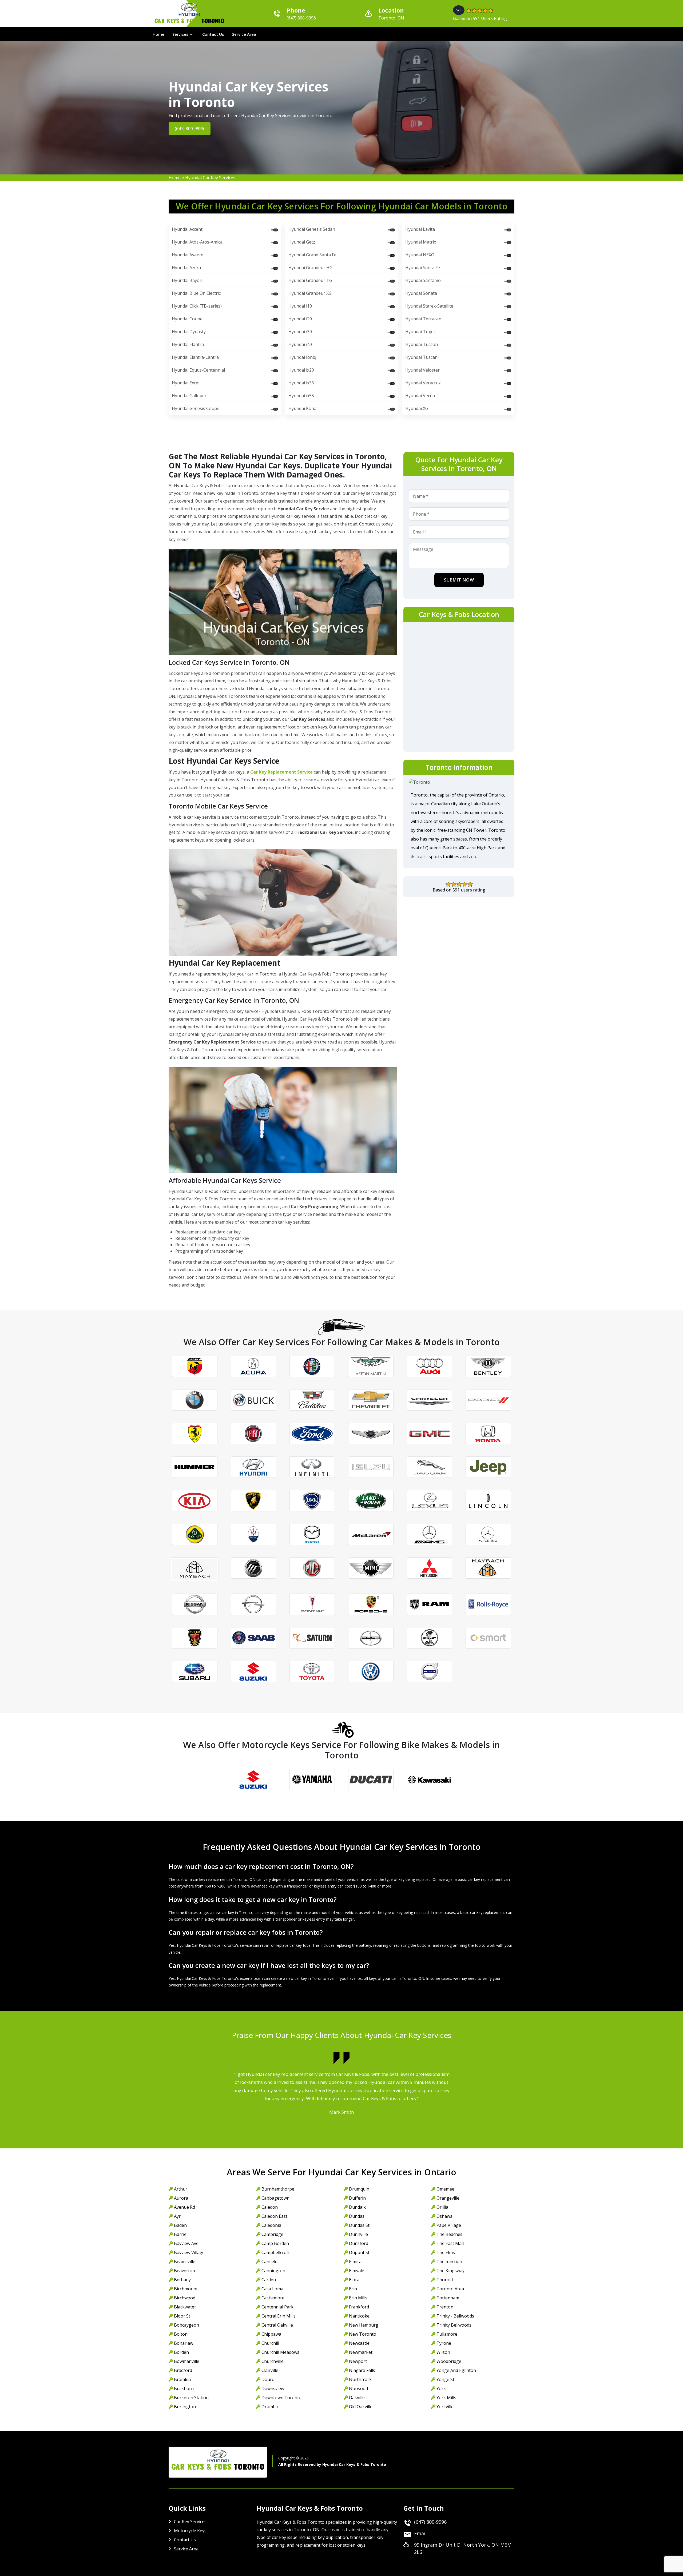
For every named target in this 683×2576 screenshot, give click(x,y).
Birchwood (185, 2298)
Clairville (270, 2370)
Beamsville (185, 2262)
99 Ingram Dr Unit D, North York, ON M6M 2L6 (463, 2548)
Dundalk (357, 2207)
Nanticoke (359, 2316)
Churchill (270, 2343)
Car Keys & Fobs (189, 22)
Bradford (183, 2370)
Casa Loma (272, 2289)
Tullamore (447, 2334)
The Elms (446, 2252)
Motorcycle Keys (190, 2531)
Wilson (443, 2352)
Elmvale (357, 2271)
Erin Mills (358, 2298)
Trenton (445, 2307)
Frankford (359, 2307)
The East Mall (450, 2243)
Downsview (273, 2388)
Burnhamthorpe (278, 2189)
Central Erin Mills (279, 2316)
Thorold (445, 2280)
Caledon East (274, 2216)
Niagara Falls (362, 2370)
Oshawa (444, 2216)
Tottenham (448, 2298)
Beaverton (184, 2271)
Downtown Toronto (281, 2398)
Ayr (177, 2216)
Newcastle (359, 2343)
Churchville (273, 2361)
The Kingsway (450, 2271)
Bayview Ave (186, 2243)
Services (180, 34)
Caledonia (271, 2225)
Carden (269, 2280)
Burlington (185, 2407)
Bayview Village (189, 2252)
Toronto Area (450, 2289)
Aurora (181, 2198)
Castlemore (273, 2298)
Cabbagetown (275, 2198)
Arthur (181, 2189)
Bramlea (182, 2379)
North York (360, 2379)
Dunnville (358, 2234)
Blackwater (185, 2307)
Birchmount (186, 2289)
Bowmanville (187, 2361)
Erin (353, 2289)
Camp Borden (275, 2243)
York (441, 2388)
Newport (358, 2361)
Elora (354, 2280)
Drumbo (270, 2407)
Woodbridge (449, 2361)
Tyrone (444, 2343)
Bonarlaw (184, 2343)
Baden (180, 2225)
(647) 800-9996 (190, 129)
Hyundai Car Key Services (210, 178)
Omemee (445, 2189)
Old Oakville (361, 2407)
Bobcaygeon (186, 2325)
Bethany (182, 2280)
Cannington (273, 2271)
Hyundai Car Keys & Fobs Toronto (354, 2464)
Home (158, 34)
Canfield (269, 2262)
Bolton (181, 2334)
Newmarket (361, 2352)
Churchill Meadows (280, 2352)
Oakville (357, 2398)
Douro (268, 2379)
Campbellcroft (276, 2252)
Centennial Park (277, 2307)
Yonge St (445, 2379)
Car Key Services (190, 2522)
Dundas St (359, 2225)
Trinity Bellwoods (454, 2325)
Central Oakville (277, 2325)
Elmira (355, 2262)
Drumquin (359, 2189)
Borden (181, 2352)
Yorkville (445, 2407)
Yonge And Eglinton (456, 2370)
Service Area (244, 34)
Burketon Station (191, 2398)
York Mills (446, 2398)
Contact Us (213, 34)
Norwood (358, 2388)
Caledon (270, 2207)
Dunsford (359, 2243)
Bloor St (182, 2316)
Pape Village (449, 2225)
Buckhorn (184, 2388)
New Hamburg (364, 2325)
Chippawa (271, 2334)
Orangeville (448, 2198)
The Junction (449, 2262)
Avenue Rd (184, 2207)
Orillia (442, 2207)
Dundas (357, 2216)
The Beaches (449, 2234)
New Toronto (363, 2334)
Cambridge (272, 2234)
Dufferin (357, 2198)
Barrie (180, 2234)
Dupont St (359, 2252)
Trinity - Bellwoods (455, 2316)
